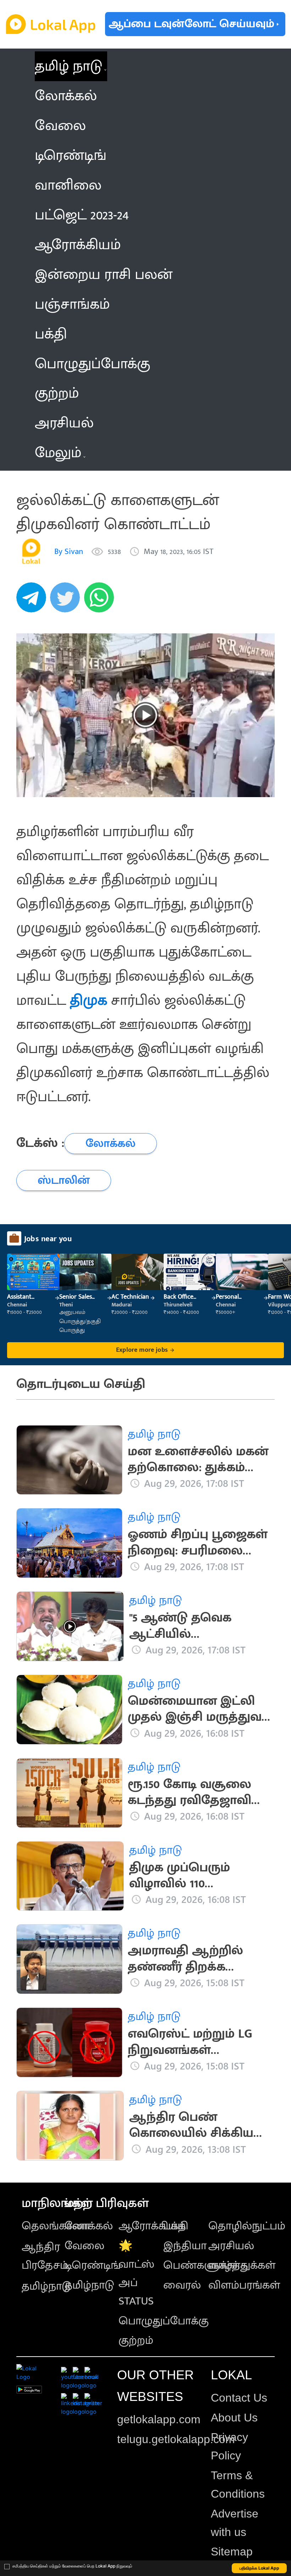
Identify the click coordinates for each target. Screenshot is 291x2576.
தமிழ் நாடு (68, 66)
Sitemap (232, 2552)
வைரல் (182, 2285)
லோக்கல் (89, 2226)
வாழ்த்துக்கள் (242, 2265)
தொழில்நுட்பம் (247, 2226)
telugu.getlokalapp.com (176, 2439)
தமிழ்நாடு (46, 2286)
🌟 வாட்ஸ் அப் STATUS (136, 2273)
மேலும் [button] (58, 453)
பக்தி (176, 2226)
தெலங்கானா (56, 2226)
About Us (234, 2418)
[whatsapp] (101, 601)
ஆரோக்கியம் (152, 2226)
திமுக (89, 1001)
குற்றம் (136, 2340)
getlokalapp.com (159, 2419)
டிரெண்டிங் (93, 2265)
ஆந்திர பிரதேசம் (45, 2256)
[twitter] (67, 601)
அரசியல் (231, 2246)
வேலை (84, 2246)
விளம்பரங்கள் (244, 2285)
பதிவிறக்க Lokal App (259, 2568)
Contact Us (239, 2398)
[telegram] (33, 601)
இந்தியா (185, 2246)
